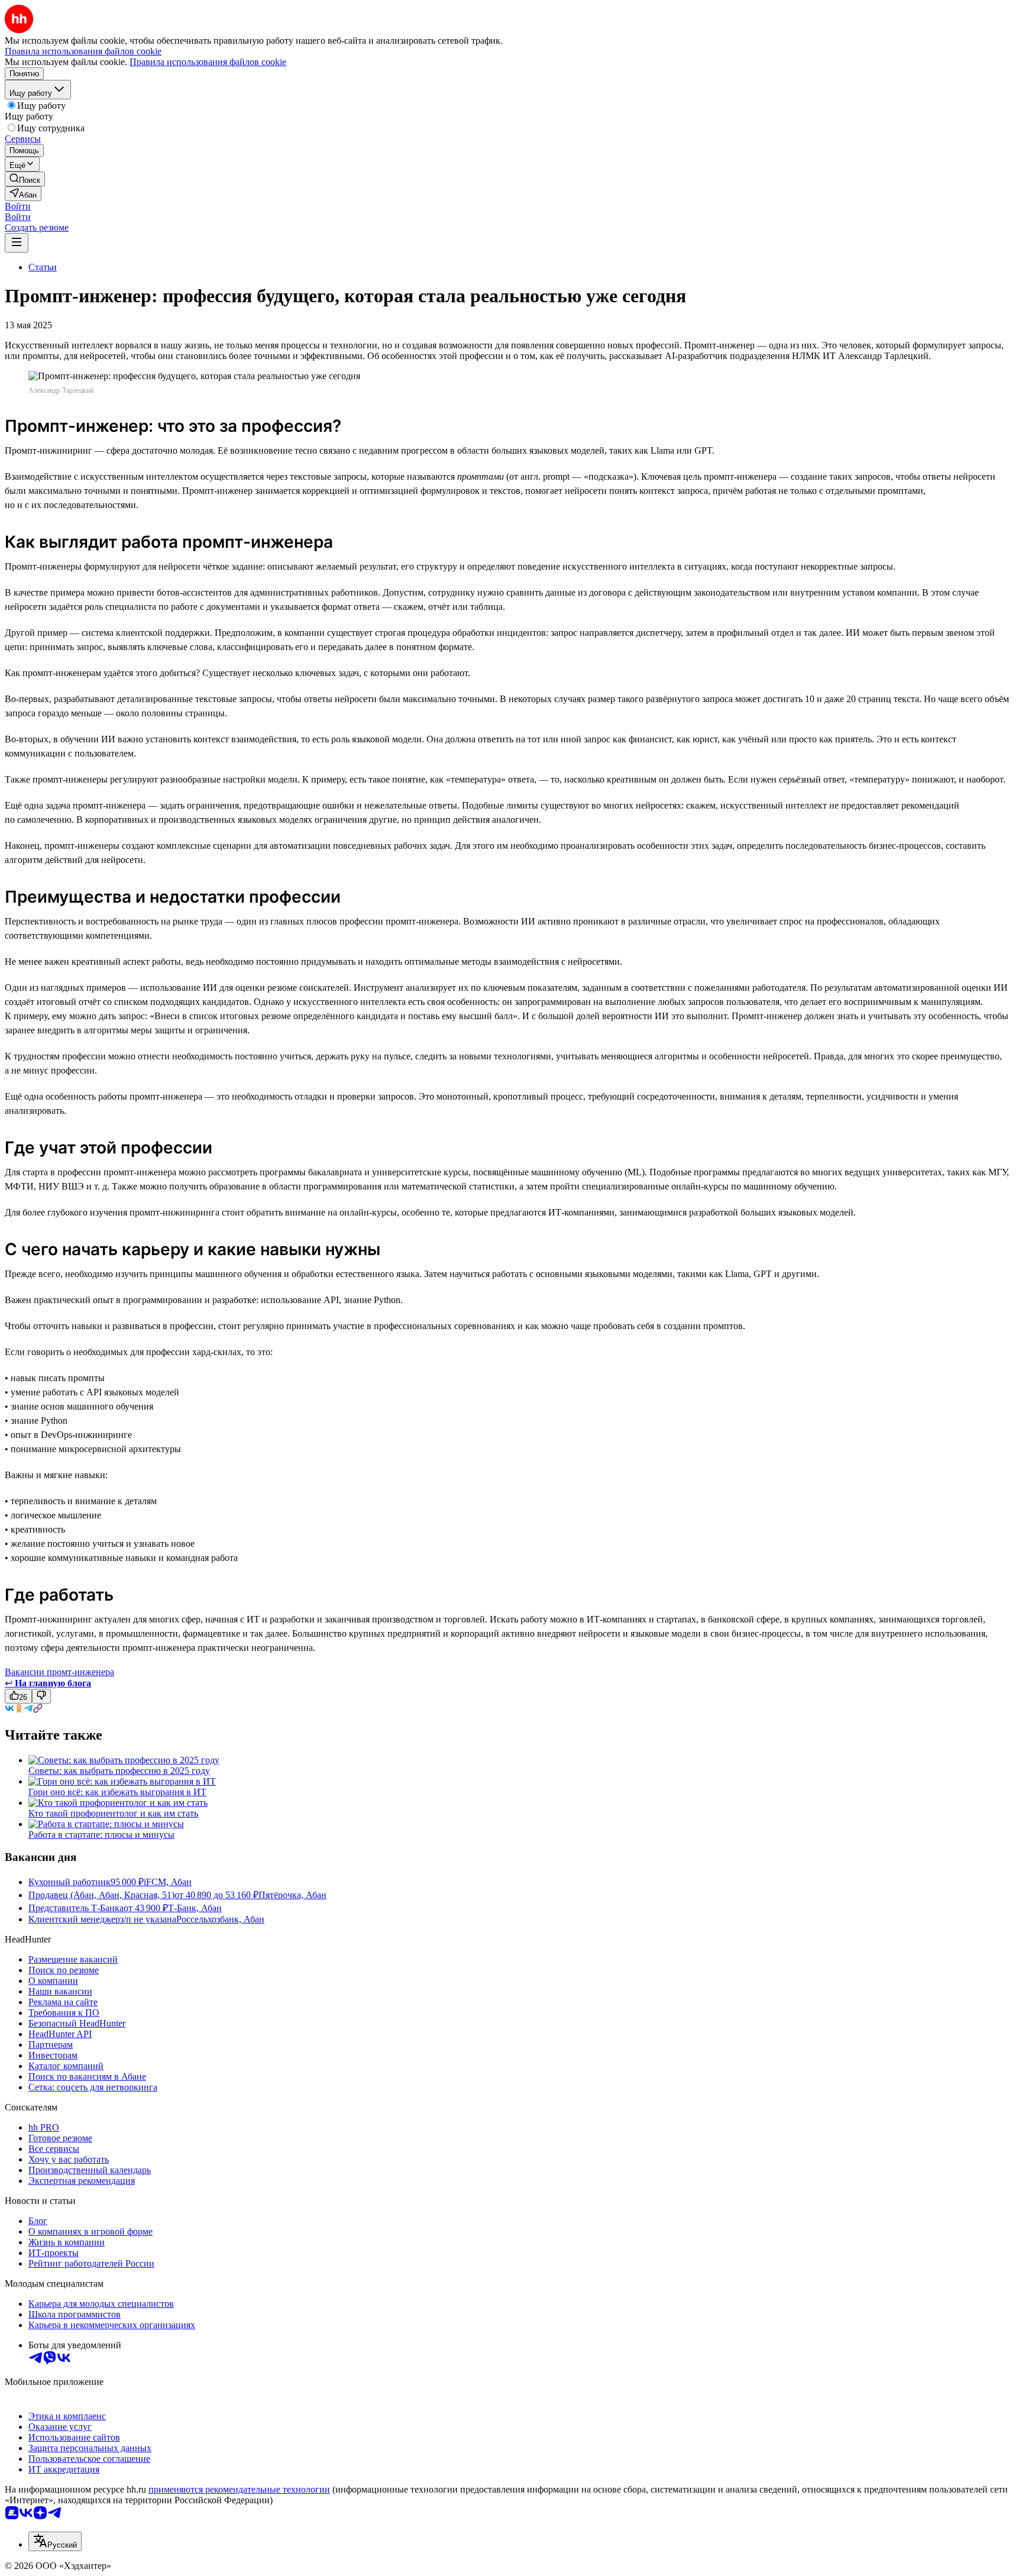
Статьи (43, 267)
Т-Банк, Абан (195, 1908)
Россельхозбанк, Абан (220, 1919)
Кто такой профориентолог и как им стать (113, 1813)
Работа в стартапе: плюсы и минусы (101, 1835)
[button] (18, 206)
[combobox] (55, 2541)
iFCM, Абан (168, 1882)
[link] (25, 179)
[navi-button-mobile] (17, 243)
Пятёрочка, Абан (292, 1895)
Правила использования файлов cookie (208, 62)
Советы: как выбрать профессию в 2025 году (119, 1771)
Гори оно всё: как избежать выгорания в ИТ (117, 1792)
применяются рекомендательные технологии (239, 2489)
